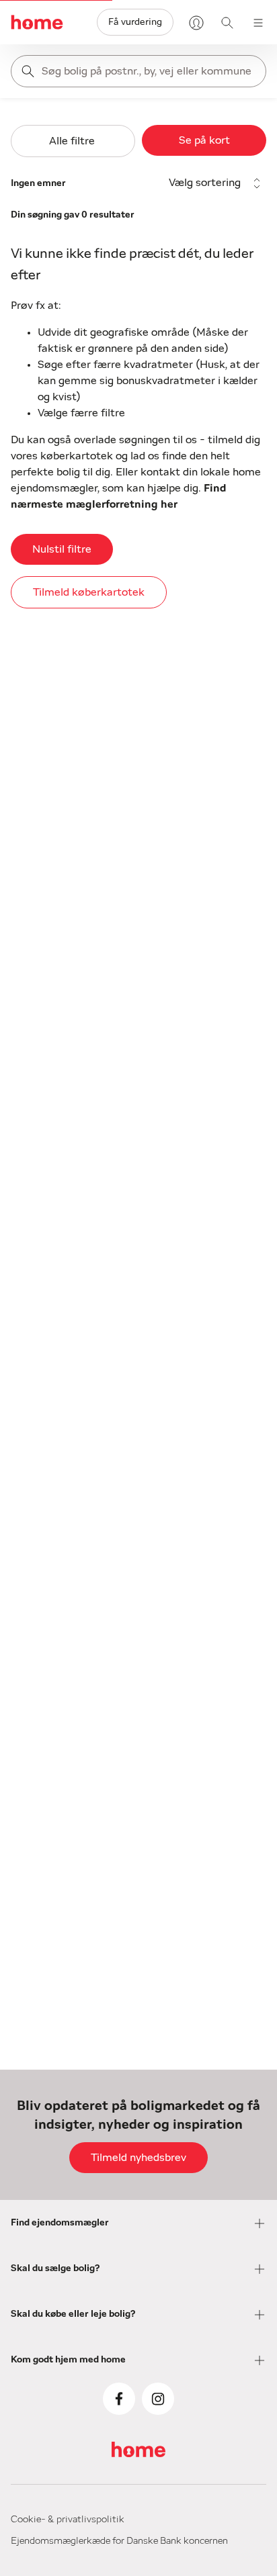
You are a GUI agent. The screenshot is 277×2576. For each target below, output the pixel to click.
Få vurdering (135, 22)
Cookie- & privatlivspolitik (68, 2520)
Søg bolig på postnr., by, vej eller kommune (147, 71)
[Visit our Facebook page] (119, 2399)
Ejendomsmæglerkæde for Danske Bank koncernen (119, 2541)
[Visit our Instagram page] (158, 2399)
